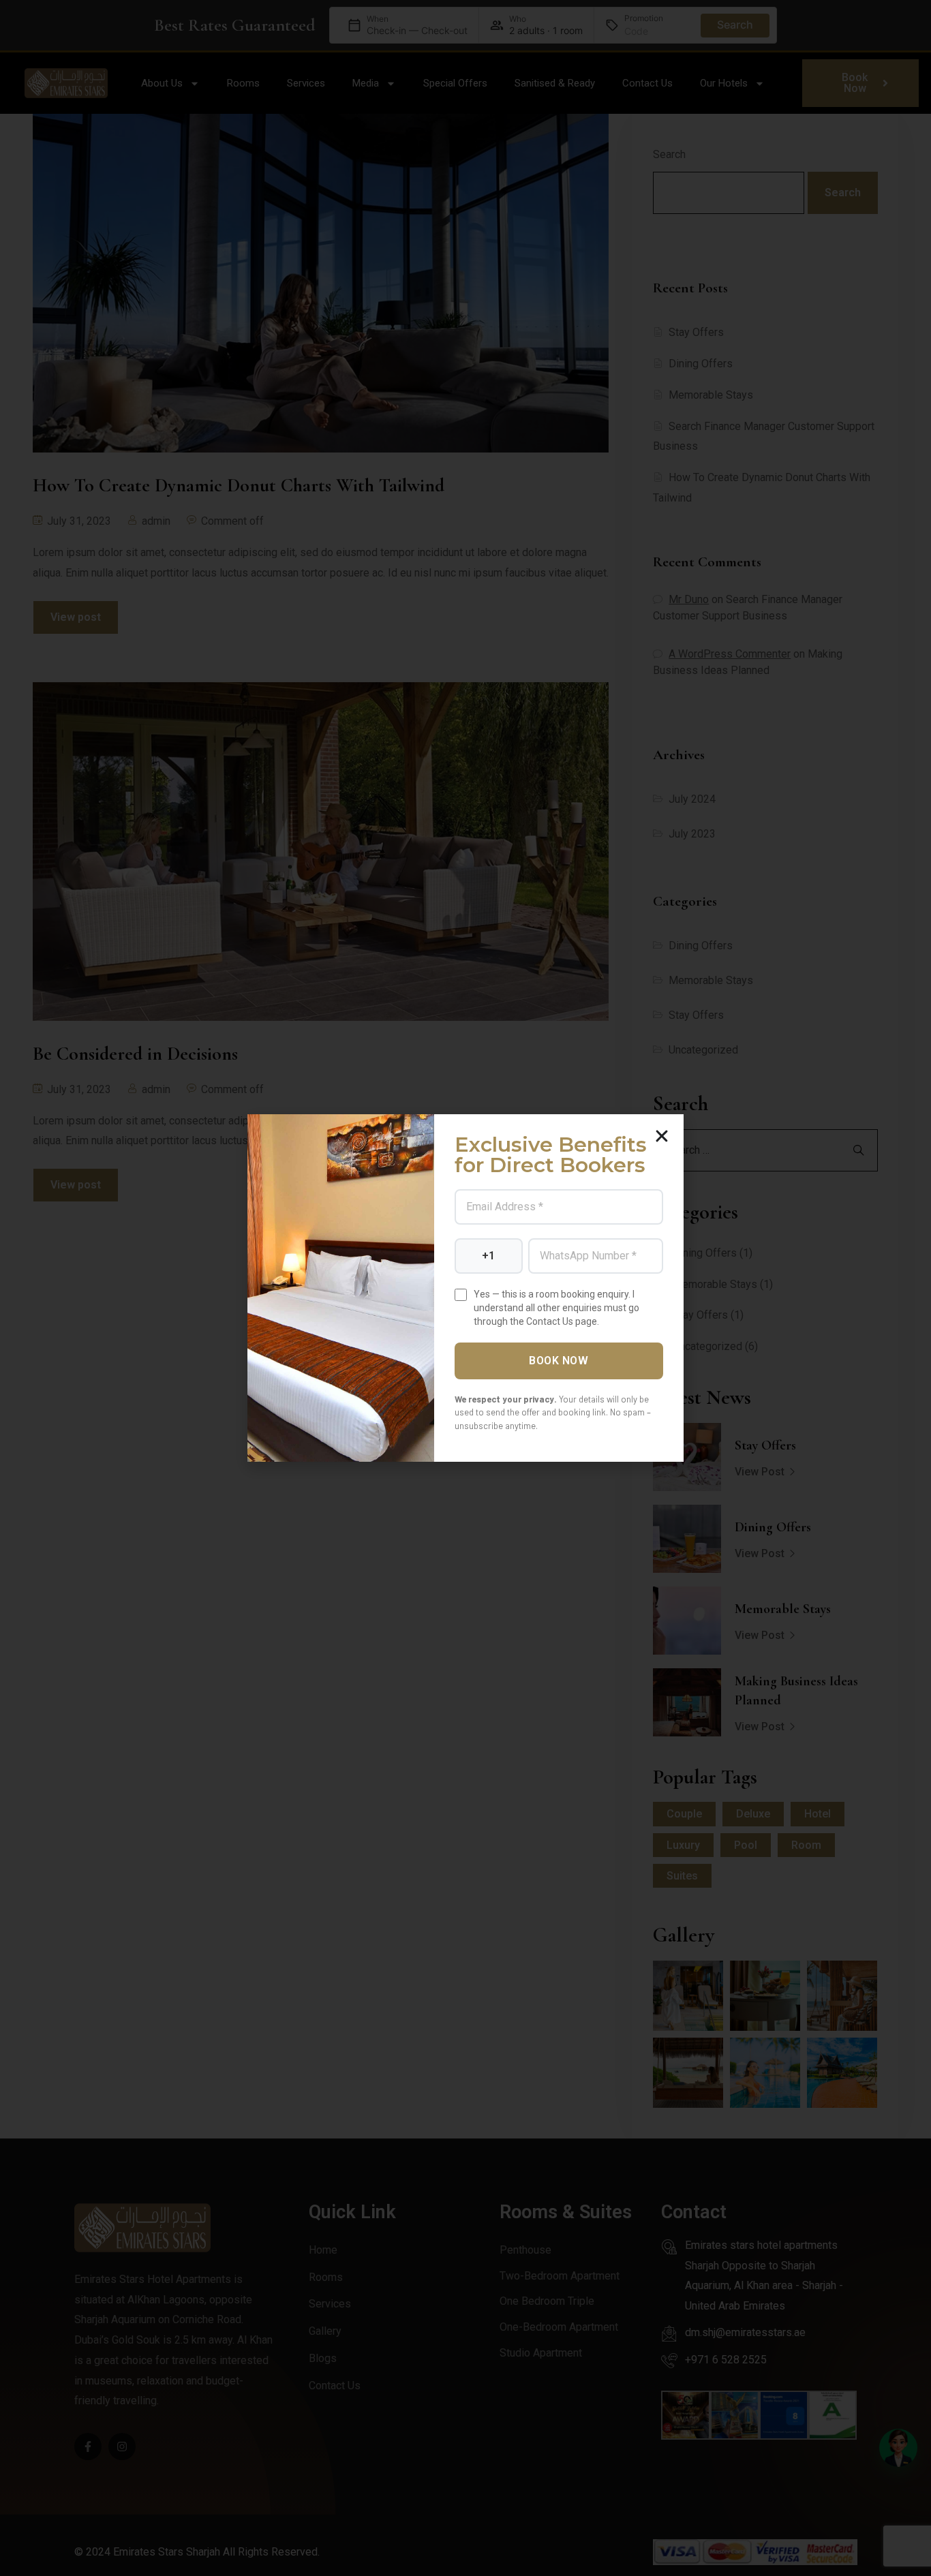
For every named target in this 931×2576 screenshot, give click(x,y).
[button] (662, 1136)
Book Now (559, 1361)
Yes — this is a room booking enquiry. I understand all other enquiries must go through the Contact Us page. (556, 1308)
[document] (465, 1288)
